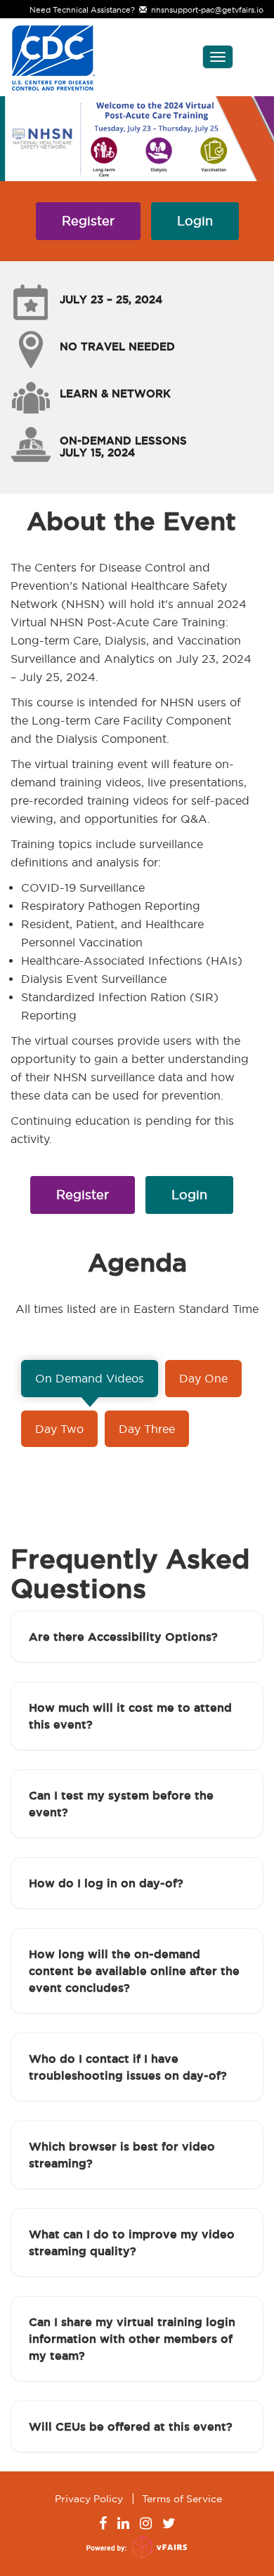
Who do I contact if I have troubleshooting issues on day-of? (128, 2067)
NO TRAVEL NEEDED (117, 346)
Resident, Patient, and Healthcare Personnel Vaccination (112, 933)
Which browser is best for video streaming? (122, 2155)
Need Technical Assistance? (146, 10)
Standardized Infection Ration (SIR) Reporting (120, 1006)
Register (88, 221)
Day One (203, 1378)
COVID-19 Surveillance (83, 887)
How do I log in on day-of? (106, 1883)
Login (195, 221)
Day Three (147, 1429)
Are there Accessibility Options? (123, 1637)
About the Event (131, 521)
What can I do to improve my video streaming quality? (132, 2243)
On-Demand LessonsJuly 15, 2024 (123, 447)
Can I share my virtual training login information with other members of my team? (132, 2339)
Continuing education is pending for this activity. (122, 1130)
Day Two (59, 1429)
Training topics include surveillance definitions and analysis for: (107, 853)
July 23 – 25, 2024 (111, 299)
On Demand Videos (90, 1378)
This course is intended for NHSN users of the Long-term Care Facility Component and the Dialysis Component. (126, 720)
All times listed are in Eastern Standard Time (137, 1309)
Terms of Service (182, 2499)
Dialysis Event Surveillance (94, 979)
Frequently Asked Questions (130, 1574)
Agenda (137, 1263)
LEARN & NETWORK (115, 394)
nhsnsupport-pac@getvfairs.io (205, 10)
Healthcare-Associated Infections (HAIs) (132, 960)
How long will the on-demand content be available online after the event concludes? (134, 1971)
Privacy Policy (89, 2499)
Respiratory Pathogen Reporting (111, 906)
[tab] (137, 1637)
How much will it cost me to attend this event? (130, 1716)
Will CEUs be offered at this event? (131, 2426)
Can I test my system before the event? (121, 1804)
